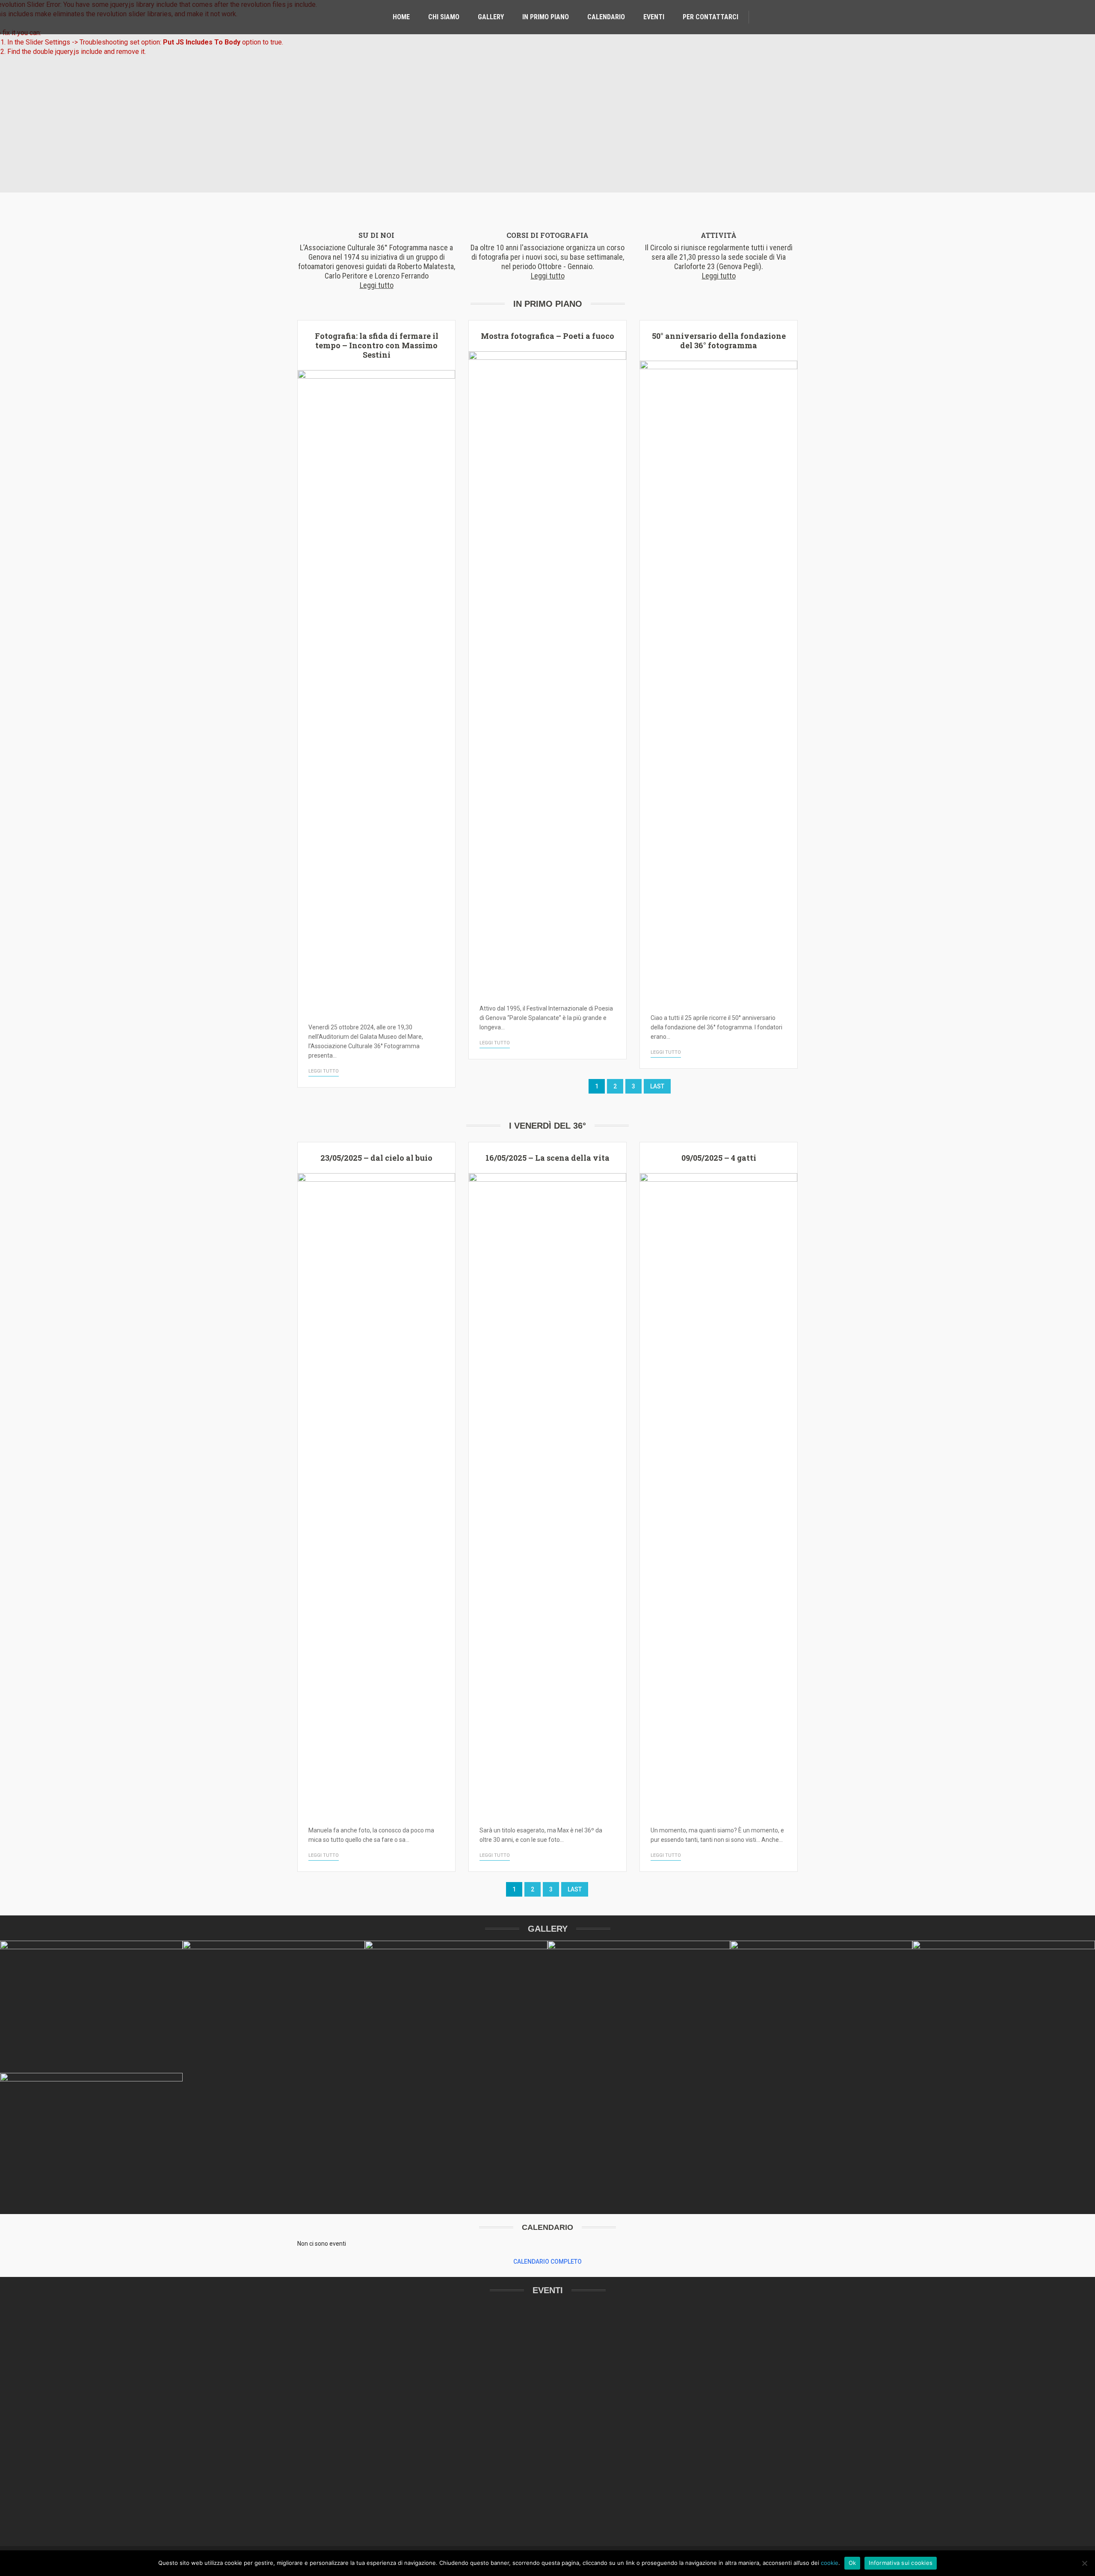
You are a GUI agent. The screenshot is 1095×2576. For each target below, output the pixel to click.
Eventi (654, 17)
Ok (852, 2563)
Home (401, 17)
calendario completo (547, 2262)
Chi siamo (444, 17)
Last (657, 1086)
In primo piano (546, 17)
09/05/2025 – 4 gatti (719, 1158)
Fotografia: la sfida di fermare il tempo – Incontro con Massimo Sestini (377, 345)
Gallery (491, 17)
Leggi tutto (324, 1071)
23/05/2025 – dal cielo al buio (376, 1158)
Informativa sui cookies (901, 2563)
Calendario (606, 17)
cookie (830, 2563)
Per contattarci (710, 17)
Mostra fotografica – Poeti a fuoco (547, 336)
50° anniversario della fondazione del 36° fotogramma (719, 341)
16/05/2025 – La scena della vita (547, 1158)
